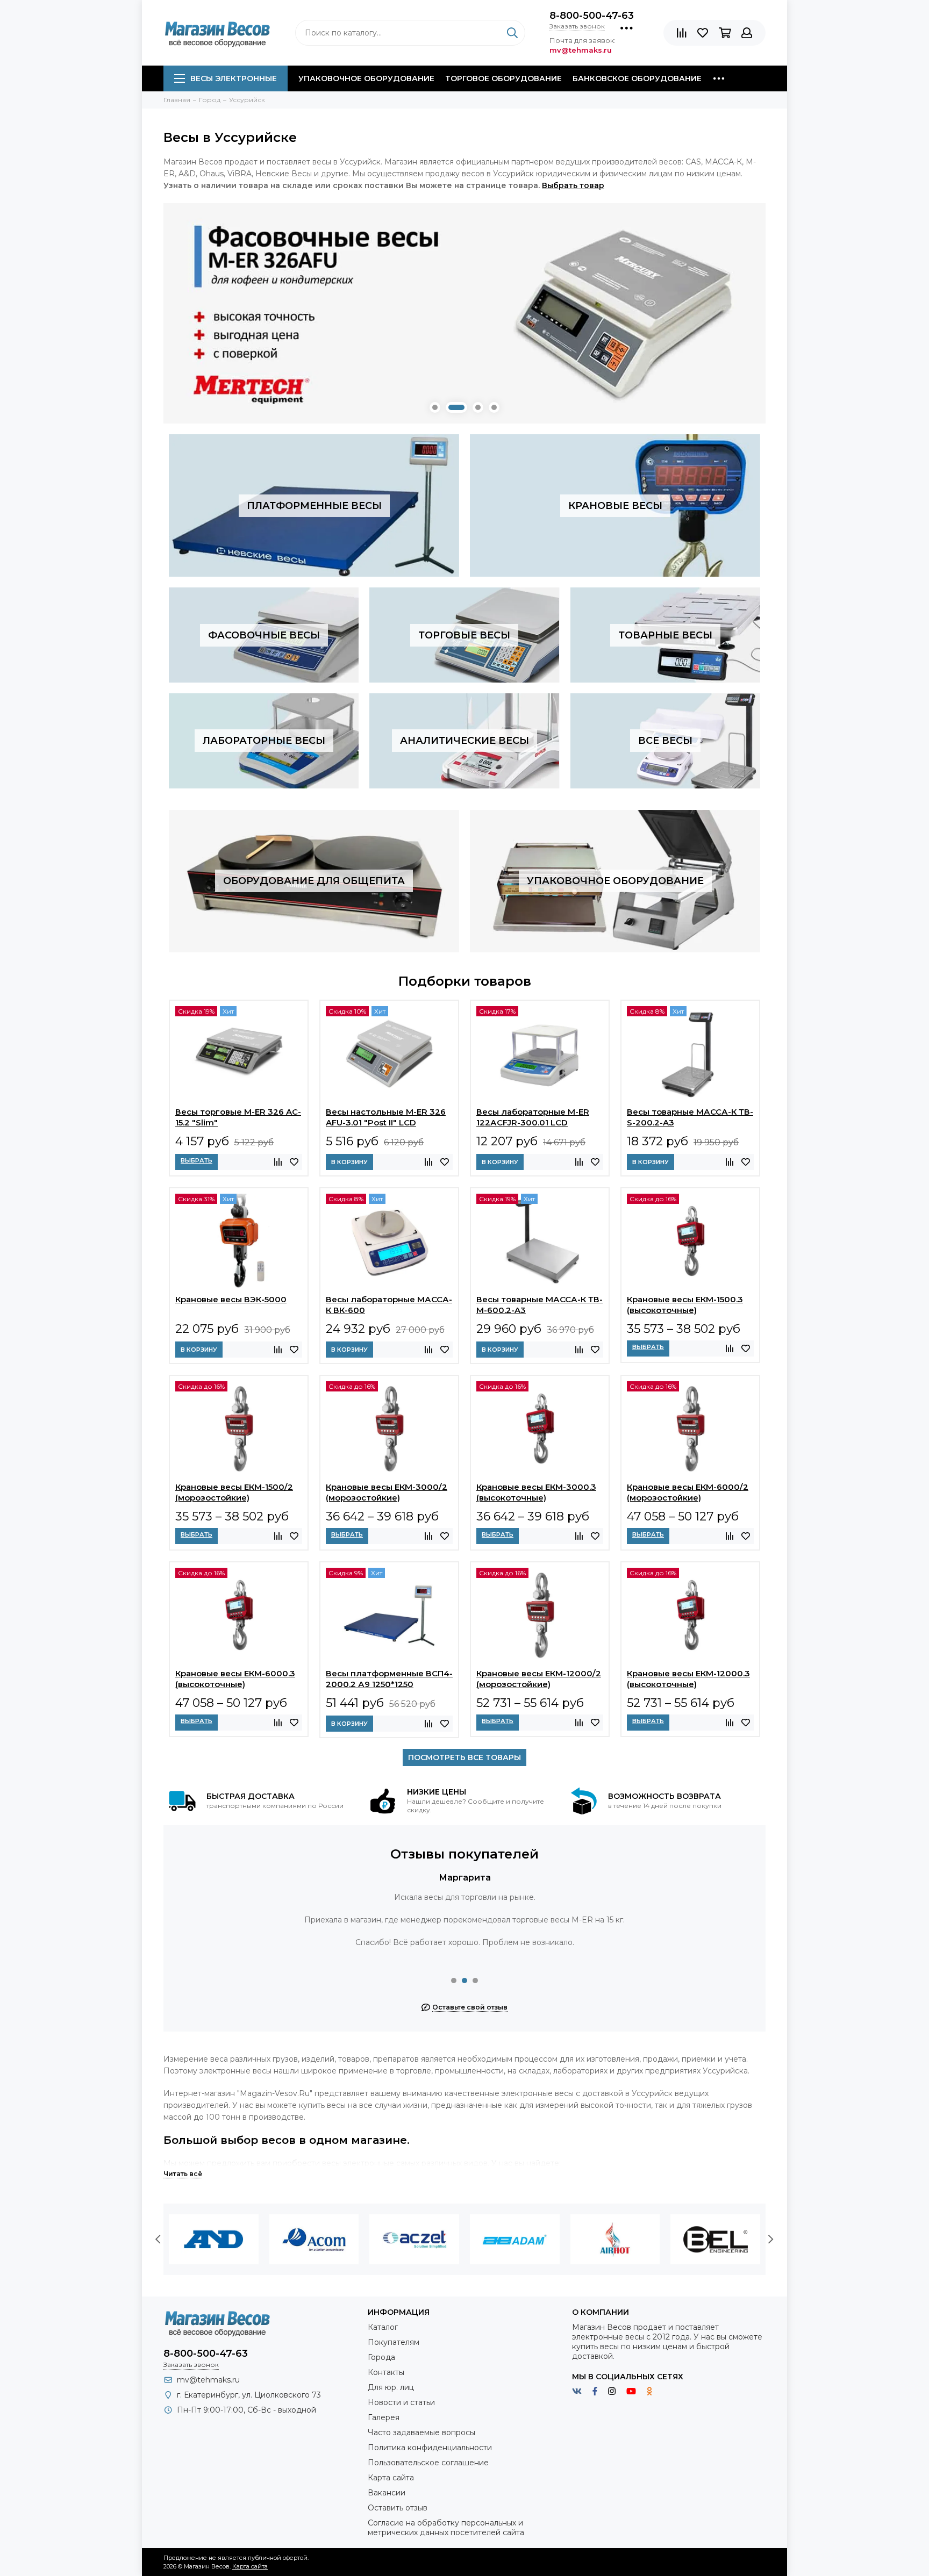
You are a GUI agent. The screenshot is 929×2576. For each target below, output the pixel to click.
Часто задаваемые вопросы (421, 2433)
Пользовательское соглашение (428, 2463)
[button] (435, 407)
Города (381, 2357)
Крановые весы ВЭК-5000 (231, 1299)
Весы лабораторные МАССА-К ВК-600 (389, 1305)
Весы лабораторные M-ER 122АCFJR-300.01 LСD (533, 1117)
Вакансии (387, 2493)
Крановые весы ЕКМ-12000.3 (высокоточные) (688, 1679)
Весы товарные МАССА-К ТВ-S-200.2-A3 (690, 1117)
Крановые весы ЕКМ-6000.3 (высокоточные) (235, 1679)
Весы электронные (234, 78)
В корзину (349, 1162)
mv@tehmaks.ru (208, 2380)
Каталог (383, 2327)
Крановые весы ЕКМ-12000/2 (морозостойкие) (539, 1679)
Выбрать (196, 1160)
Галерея (384, 2417)
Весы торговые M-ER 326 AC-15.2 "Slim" (238, 1117)
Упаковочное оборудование (366, 78)
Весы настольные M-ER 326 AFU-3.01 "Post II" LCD (386, 1117)
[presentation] (158, 2240)
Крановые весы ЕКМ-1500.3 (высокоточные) (685, 1305)
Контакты (386, 2372)
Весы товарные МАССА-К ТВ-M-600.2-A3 (539, 1305)
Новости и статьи (401, 2402)
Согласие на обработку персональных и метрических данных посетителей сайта (446, 2528)
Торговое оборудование (503, 78)
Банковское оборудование (637, 78)
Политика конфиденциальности (430, 2448)
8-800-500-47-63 (592, 16)
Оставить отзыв (398, 2508)
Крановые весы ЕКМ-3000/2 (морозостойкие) (387, 1492)
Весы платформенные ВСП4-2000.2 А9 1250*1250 (389, 1679)
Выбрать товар (573, 185)
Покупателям (394, 2342)
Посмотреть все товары (464, 1757)
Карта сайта (391, 2478)
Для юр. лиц (391, 2387)
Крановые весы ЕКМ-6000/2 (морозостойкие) (688, 1492)
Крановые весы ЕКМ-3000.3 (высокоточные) (536, 1492)
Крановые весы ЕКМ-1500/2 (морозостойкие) (234, 1492)
